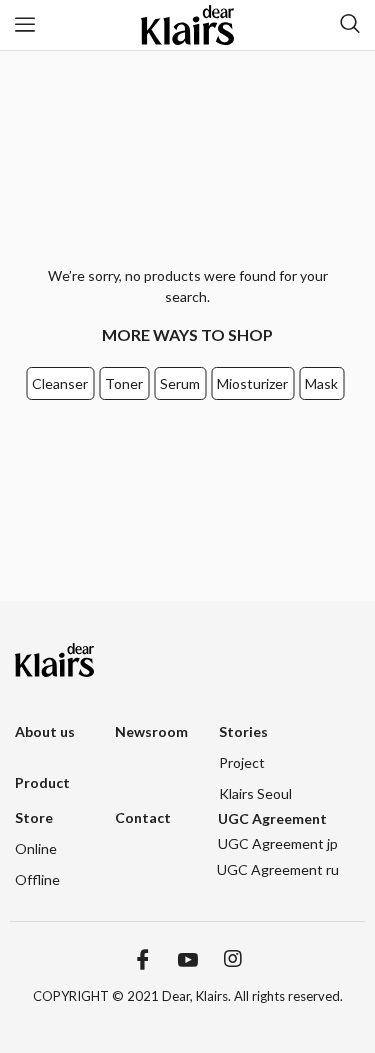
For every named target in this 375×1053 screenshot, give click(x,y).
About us (45, 731)
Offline (37, 879)
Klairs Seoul (255, 793)
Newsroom (151, 731)
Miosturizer (252, 383)
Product (42, 782)
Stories (243, 731)
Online (36, 848)
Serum (180, 383)
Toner (124, 383)
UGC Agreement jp (278, 843)
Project (242, 762)
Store (34, 817)
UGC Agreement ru (278, 869)
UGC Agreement (272, 818)
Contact (143, 817)
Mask (321, 383)
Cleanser (60, 383)
